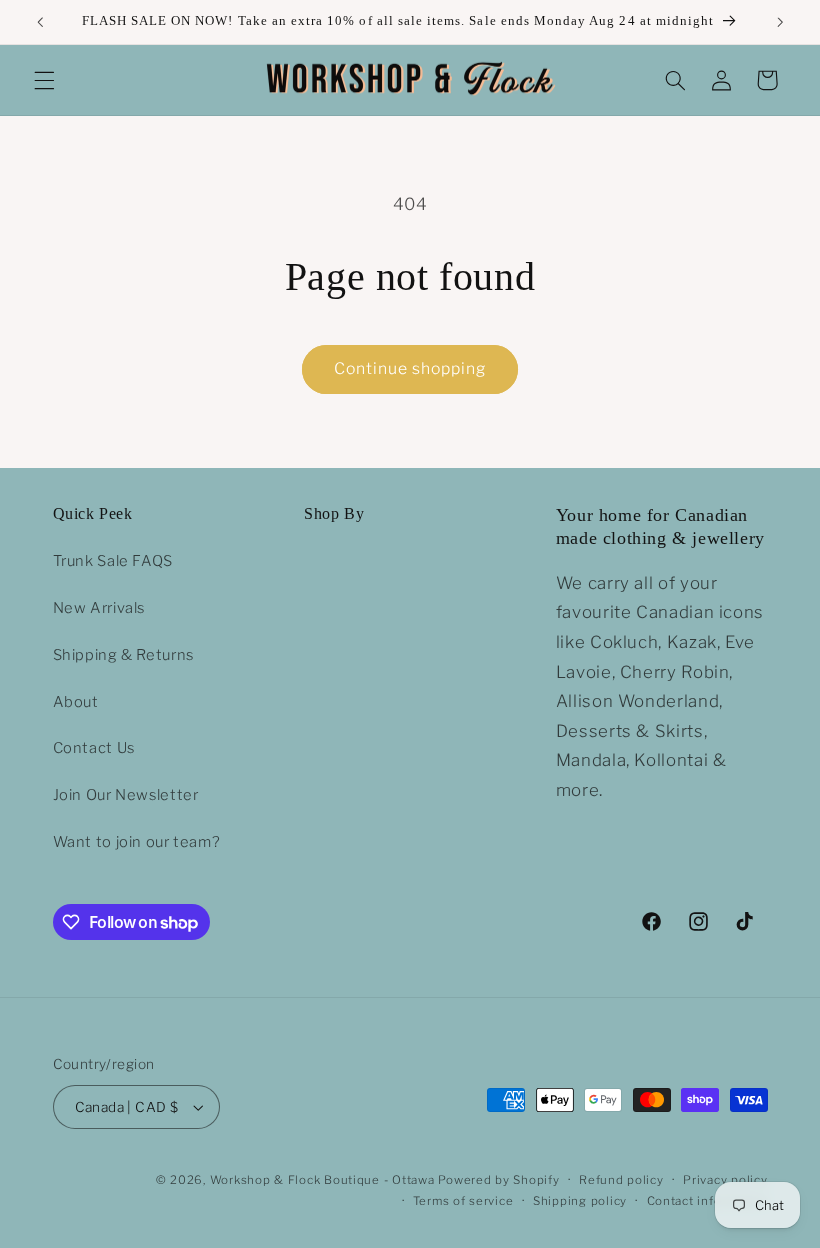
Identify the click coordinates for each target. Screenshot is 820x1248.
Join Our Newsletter (126, 795)
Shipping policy (580, 1201)
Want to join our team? (137, 842)
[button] (44, 80)
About (76, 702)
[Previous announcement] (40, 22)
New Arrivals (99, 608)
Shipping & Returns (123, 655)
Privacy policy (725, 1180)
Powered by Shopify (498, 1180)
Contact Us (94, 748)
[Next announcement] (780, 22)
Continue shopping (410, 368)
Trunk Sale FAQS (113, 561)
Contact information (707, 1201)
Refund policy (621, 1180)
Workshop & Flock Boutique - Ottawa (322, 1180)
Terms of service (463, 1201)
